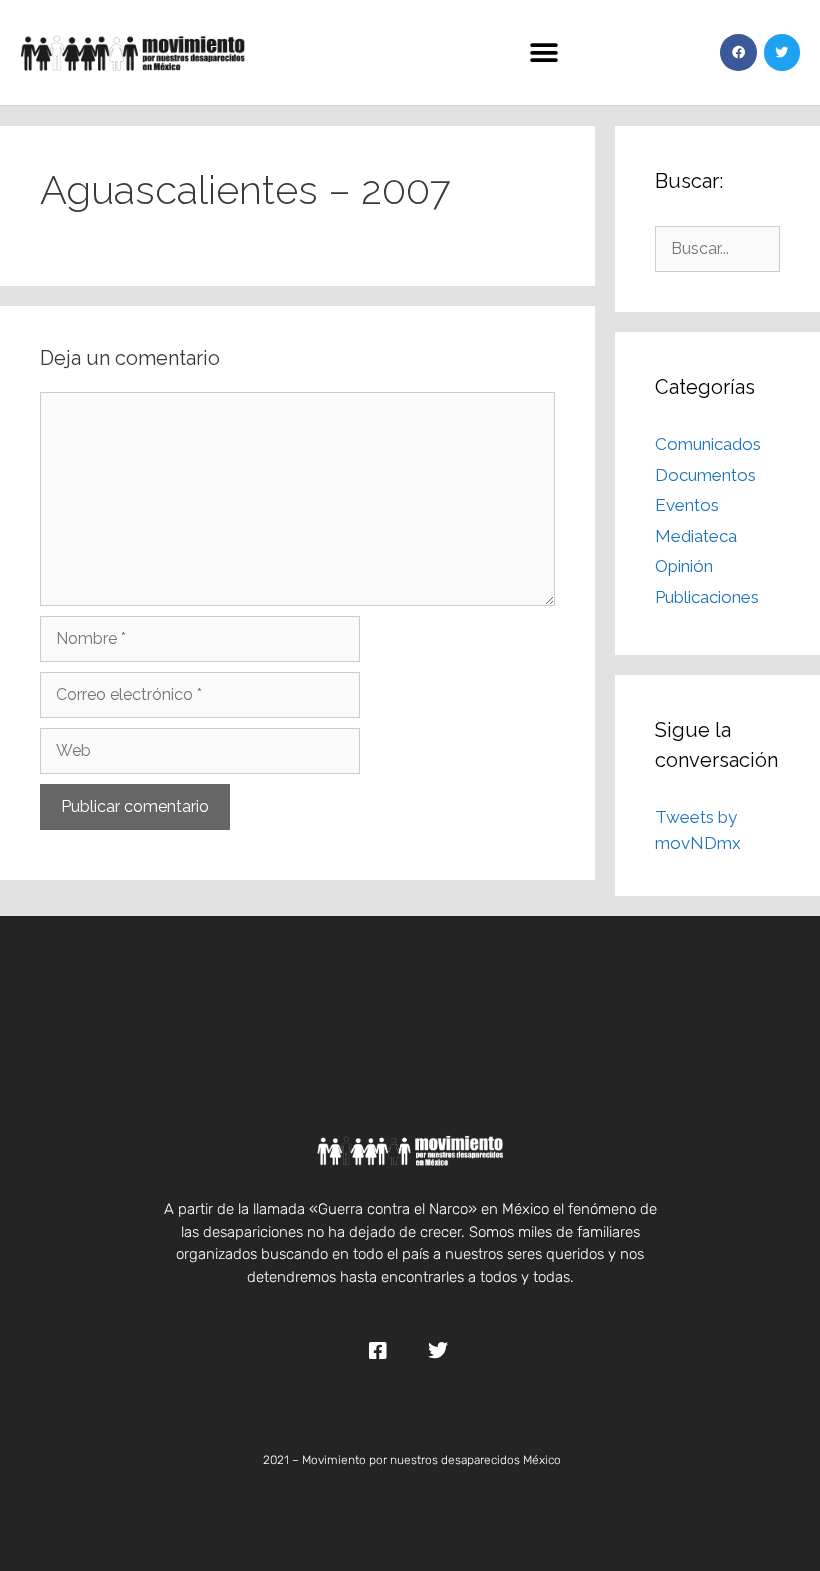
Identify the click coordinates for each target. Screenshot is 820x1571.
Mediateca (696, 536)
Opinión (684, 566)
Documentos (705, 475)
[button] (543, 52)
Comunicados (708, 444)
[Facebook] (738, 52)
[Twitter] (782, 52)
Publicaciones (707, 597)
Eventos (687, 505)
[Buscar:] (717, 248)
